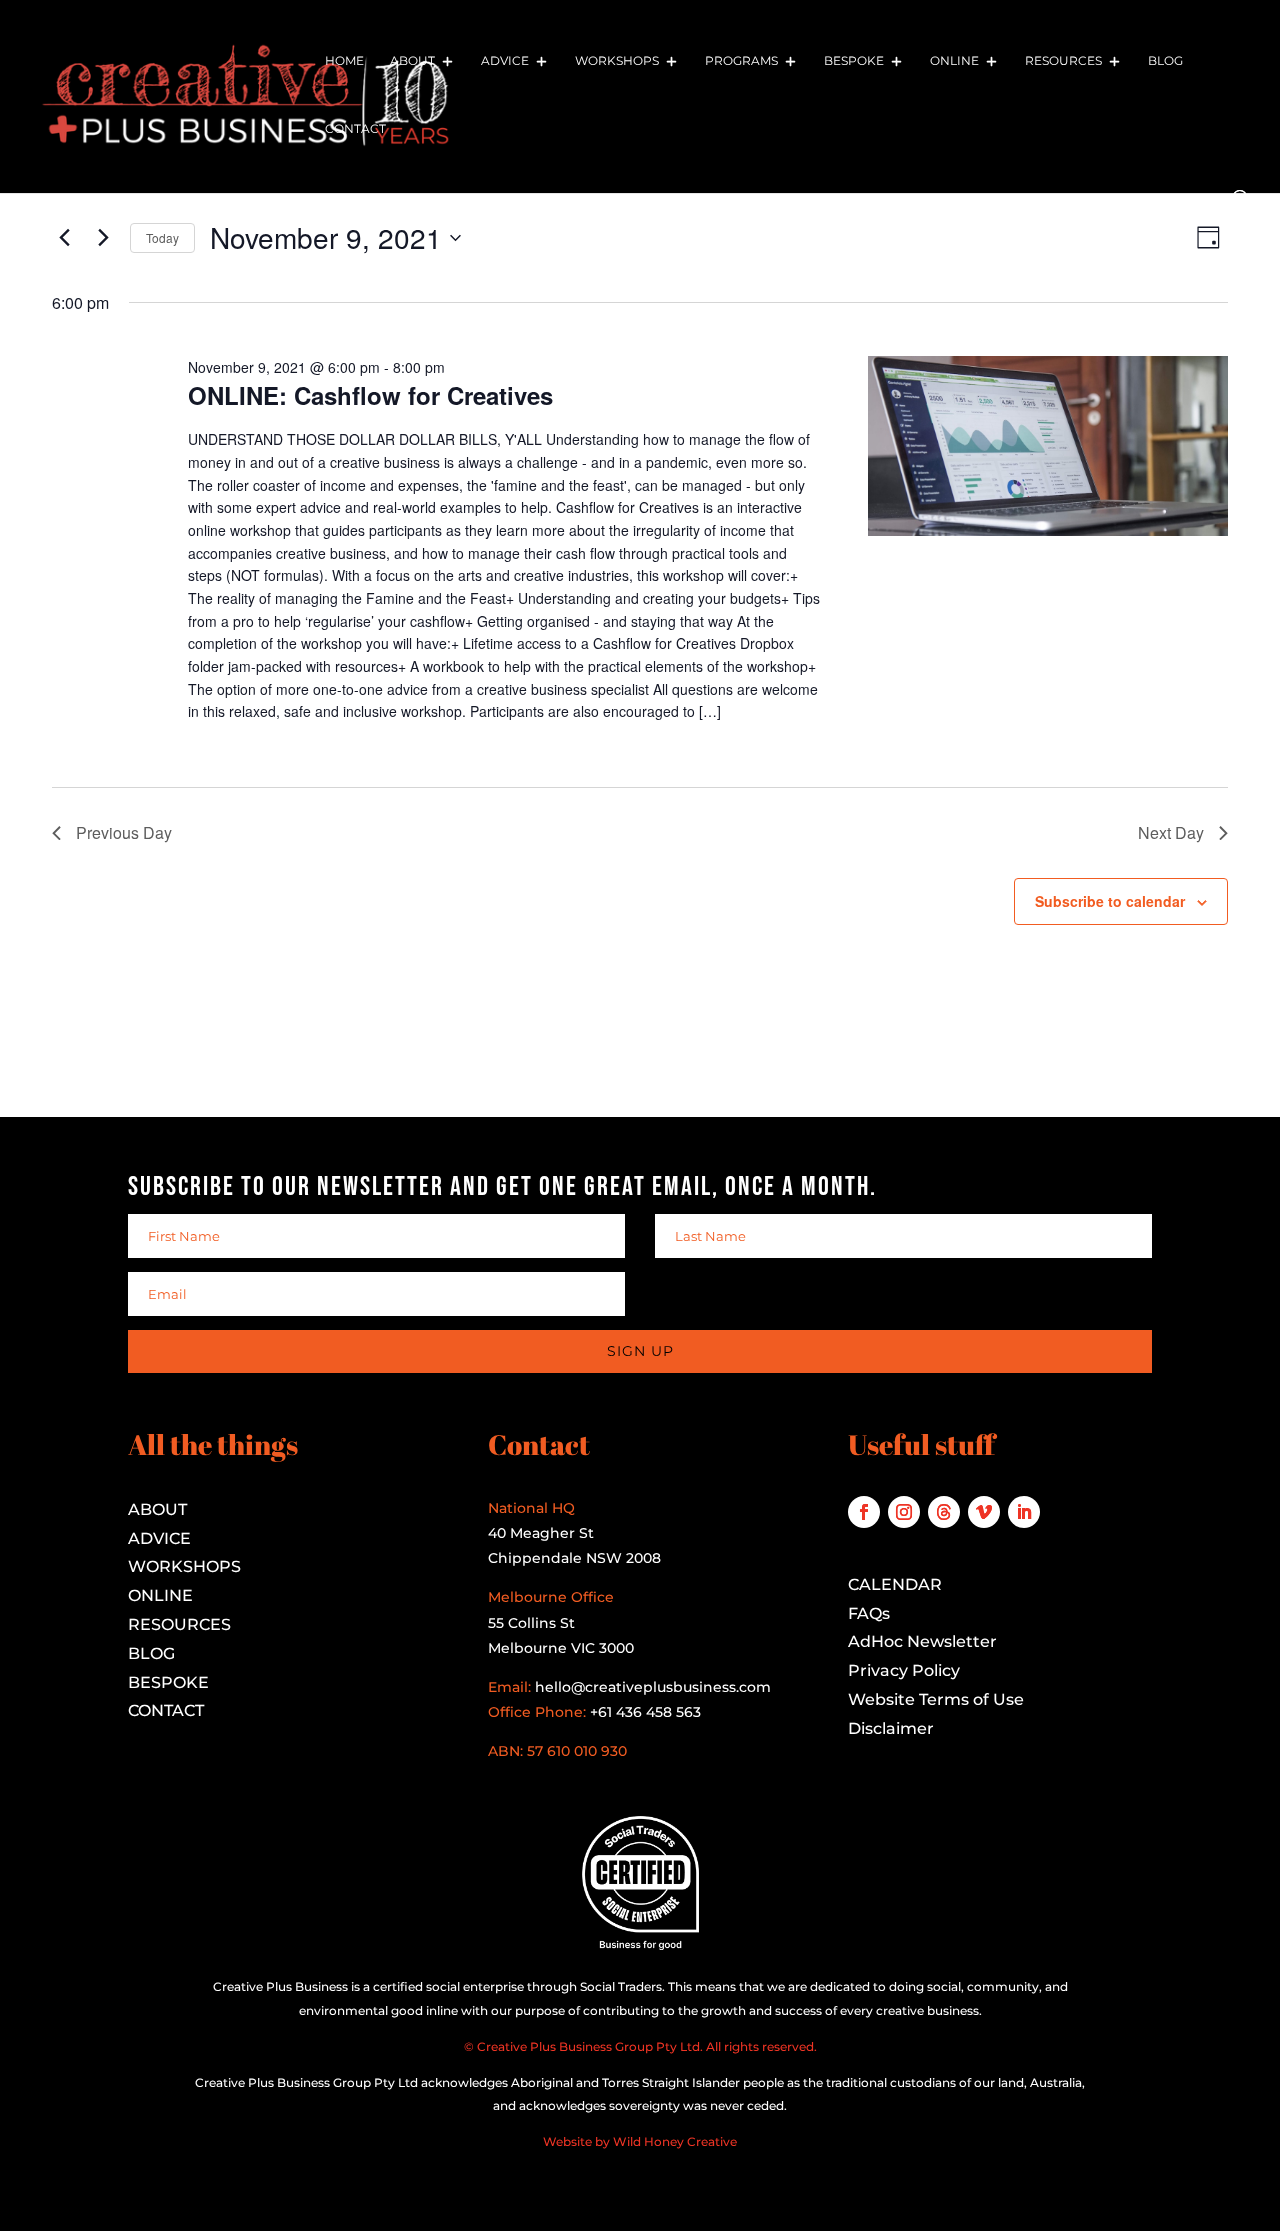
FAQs (869, 1613)
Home (344, 61)
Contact (355, 129)
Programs (741, 61)
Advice (505, 61)
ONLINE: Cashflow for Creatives (370, 395)
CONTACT (166, 1710)
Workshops (617, 61)
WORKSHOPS (184, 1566)
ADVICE (159, 1538)
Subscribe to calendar (1110, 901)
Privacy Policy (904, 1670)
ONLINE (160, 1595)
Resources (1063, 61)
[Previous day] (64, 238)
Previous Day (124, 832)
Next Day (1171, 832)
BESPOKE (168, 1682)
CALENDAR (895, 1584)
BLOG (151, 1653)
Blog (1165, 61)
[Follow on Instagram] (904, 1512)
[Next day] (103, 238)
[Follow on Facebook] (864, 1512)
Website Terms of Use (936, 1699)
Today (162, 237)
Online (954, 61)
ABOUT (157, 1509)
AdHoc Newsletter (922, 1641)
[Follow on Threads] (944, 1512)
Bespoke (854, 61)
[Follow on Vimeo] (984, 1512)
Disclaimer (891, 1728)
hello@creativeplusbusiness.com (651, 1687)
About (412, 61)
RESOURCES (179, 1624)
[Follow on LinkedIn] (1024, 1512)
